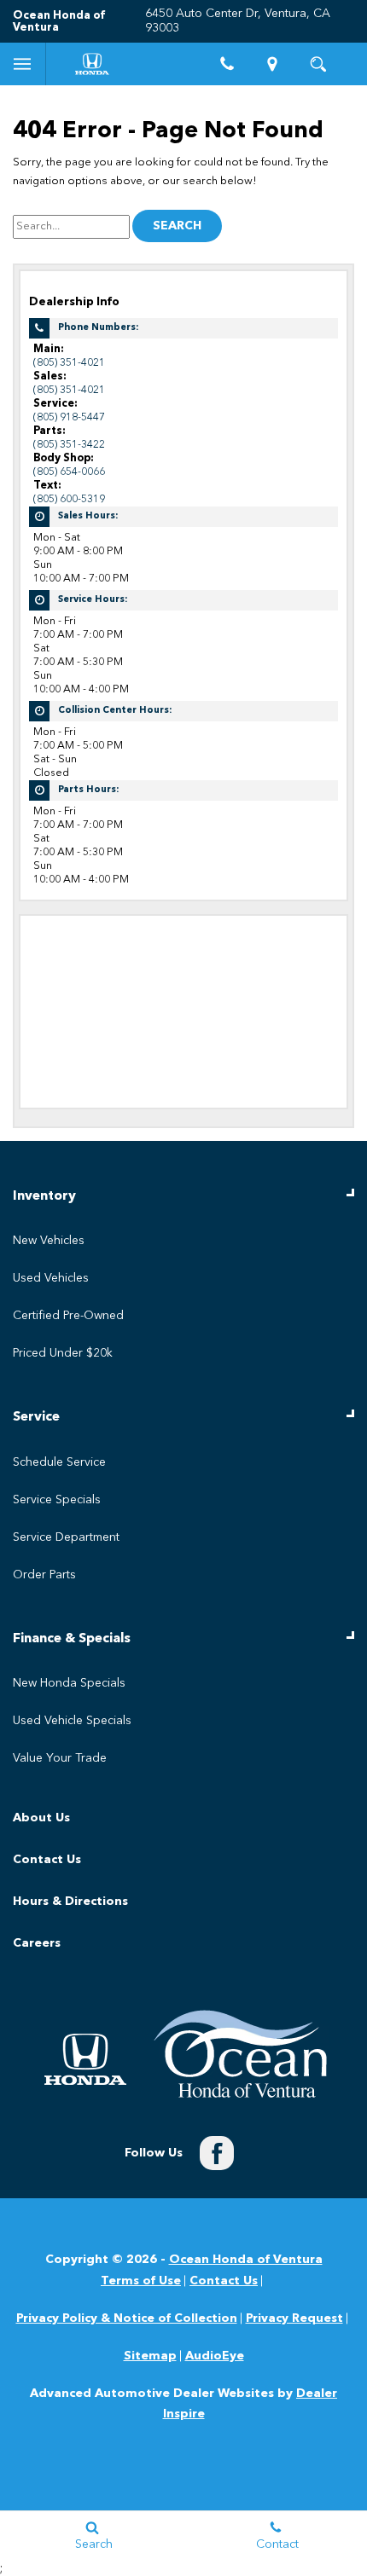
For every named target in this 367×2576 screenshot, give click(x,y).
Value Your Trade (60, 1758)
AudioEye (215, 2356)
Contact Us (47, 1860)
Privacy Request (294, 2318)
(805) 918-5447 (69, 417)
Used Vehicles (51, 1278)
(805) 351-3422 (69, 445)
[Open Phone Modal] (227, 64)
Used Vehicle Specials (72, 1721)
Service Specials (57, 1500)
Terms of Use (141, 2281)
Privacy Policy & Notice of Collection (127, 2318)
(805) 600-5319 (69, 499)
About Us (41, 1818)
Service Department (66, 1537)
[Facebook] (217, 2153)
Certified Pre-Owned (68, 1316)
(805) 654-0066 (69, 472)
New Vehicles (49, 1241)
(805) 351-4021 (69, 363)
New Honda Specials (69, 1683)
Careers (37, 1943)
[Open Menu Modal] (23, 64)
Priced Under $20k (63, 1353)
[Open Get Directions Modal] (273, 64)
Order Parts (44, 1575)
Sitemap (150, 2356)
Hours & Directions (70, 1902)
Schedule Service (59, 1462)
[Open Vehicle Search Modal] (318, 64)
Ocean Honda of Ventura (246, 2260)
